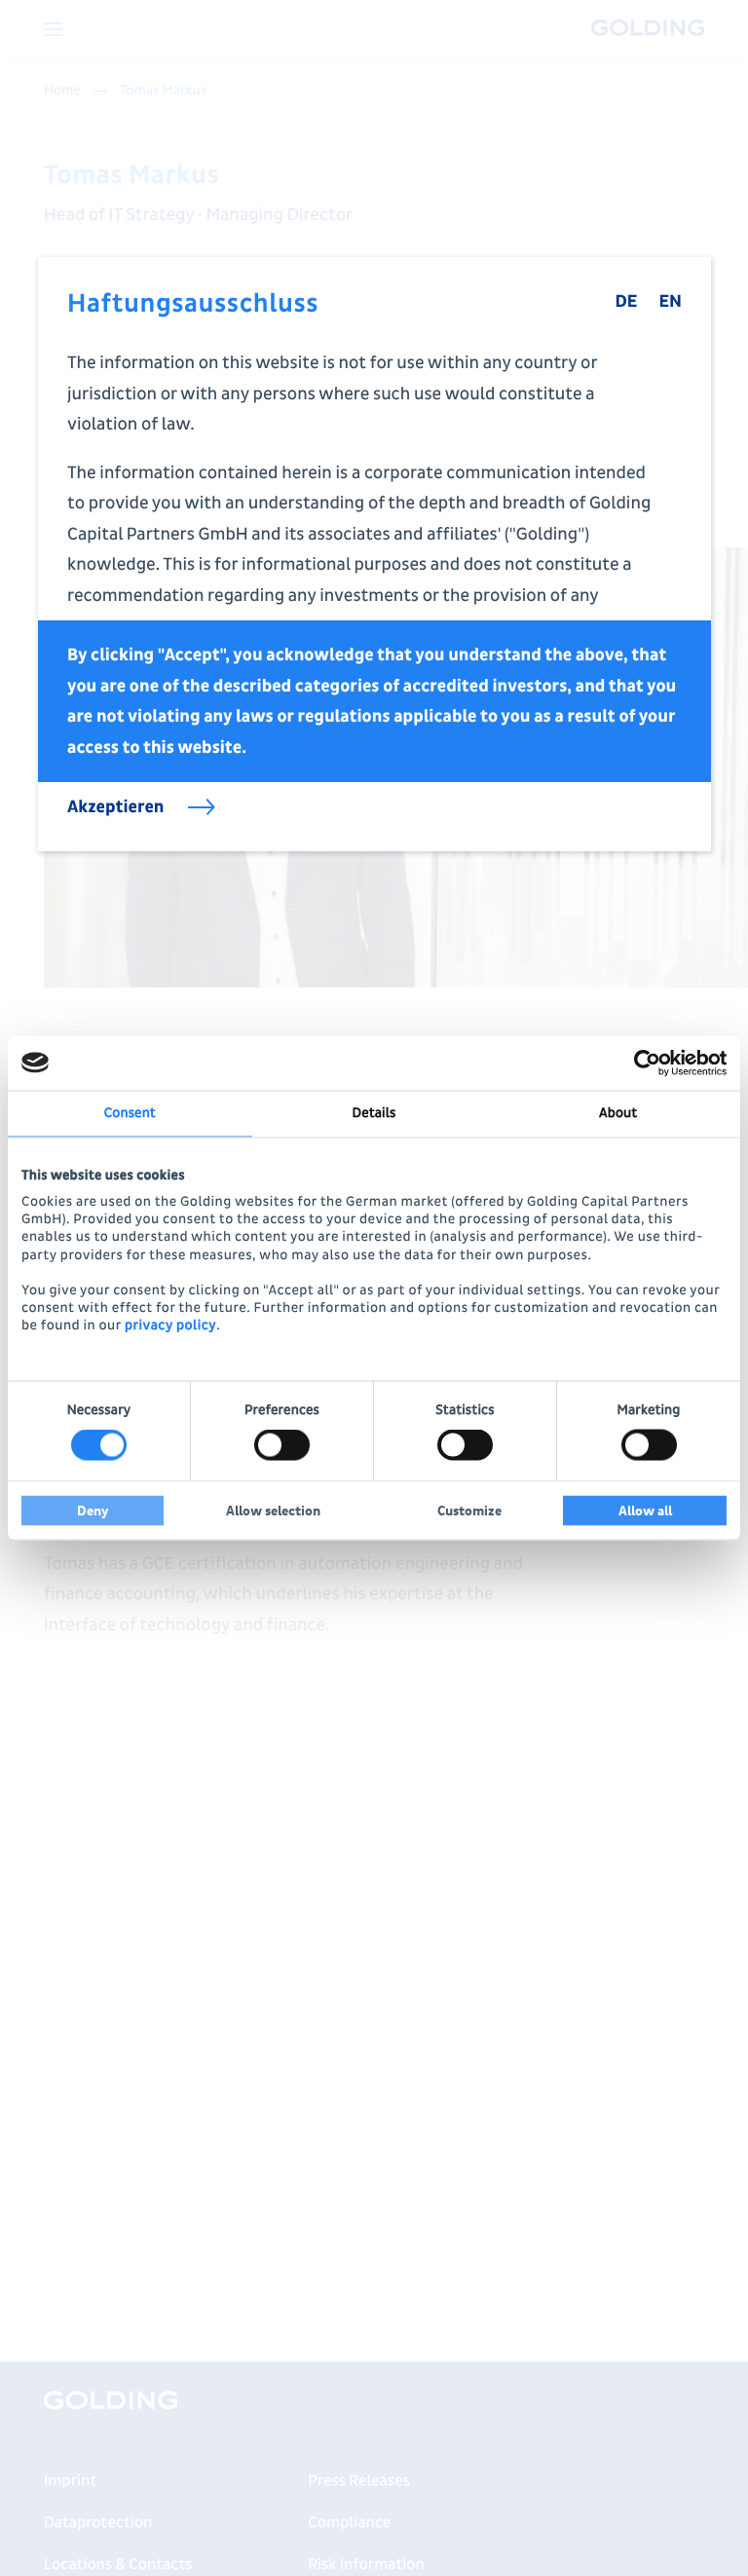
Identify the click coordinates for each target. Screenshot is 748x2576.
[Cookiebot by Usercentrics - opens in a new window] (641, 1063)
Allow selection (273, 1511)
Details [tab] (374, 1113)
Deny (93, 1511)
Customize (469, 1511)
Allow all (645, 1511)
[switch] (282, 1445)
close (682, 286)
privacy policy (170, 1326)
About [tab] (618, 1113)
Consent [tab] (130, 1113)
